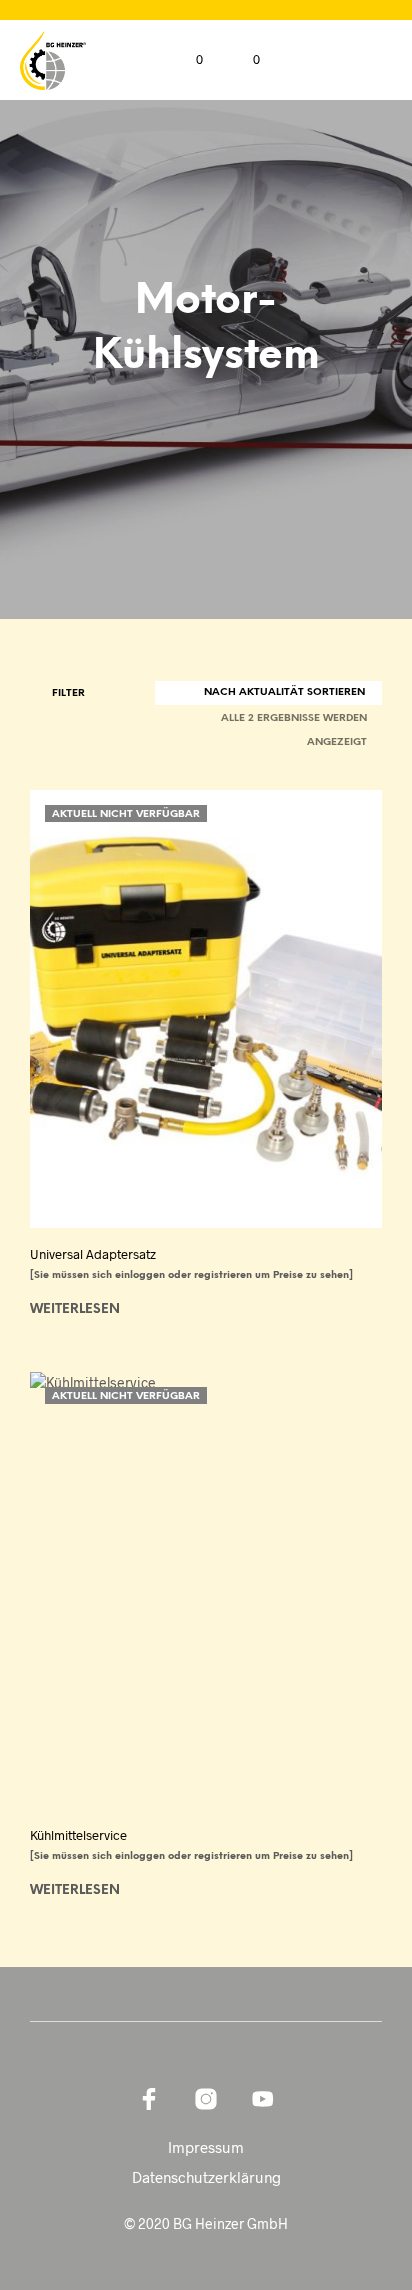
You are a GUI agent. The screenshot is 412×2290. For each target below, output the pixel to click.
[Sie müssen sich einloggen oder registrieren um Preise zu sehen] (191, 1275)
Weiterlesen (75, 1309)
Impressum (206, 2147)
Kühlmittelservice (78, 1835)
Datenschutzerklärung (206, 2177)
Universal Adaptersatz (93, 1254)
